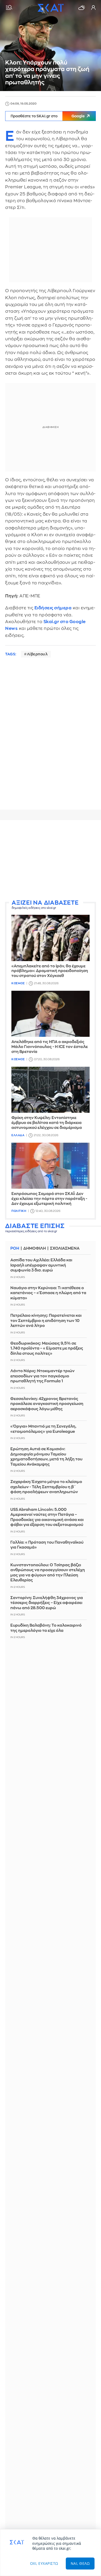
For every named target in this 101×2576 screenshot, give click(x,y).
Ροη (15, 1248)
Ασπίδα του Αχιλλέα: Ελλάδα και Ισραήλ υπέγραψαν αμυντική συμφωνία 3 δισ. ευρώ (41, 1265)
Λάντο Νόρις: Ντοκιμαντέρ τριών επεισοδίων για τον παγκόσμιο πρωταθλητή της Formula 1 (42, 1376)
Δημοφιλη (35, 1248)
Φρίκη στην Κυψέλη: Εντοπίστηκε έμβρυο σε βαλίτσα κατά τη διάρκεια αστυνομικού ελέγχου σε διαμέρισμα (47, 1123)
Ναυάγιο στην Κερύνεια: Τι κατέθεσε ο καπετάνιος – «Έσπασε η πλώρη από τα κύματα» (48, 1293)
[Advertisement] (51, 860)
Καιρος (82, 8)
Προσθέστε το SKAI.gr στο (48, 116)
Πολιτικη (19, 1211)
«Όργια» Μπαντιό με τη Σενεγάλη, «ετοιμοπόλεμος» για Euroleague (43, 1429)
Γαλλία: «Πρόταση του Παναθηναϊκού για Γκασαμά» (47, 1545)
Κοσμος (18, 983)
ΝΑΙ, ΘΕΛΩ (80, 2563)
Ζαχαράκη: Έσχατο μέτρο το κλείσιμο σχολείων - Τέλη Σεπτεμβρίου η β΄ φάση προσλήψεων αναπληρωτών (46, 1487)
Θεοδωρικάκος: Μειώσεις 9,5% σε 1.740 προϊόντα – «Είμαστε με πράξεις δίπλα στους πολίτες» (47, 1348)
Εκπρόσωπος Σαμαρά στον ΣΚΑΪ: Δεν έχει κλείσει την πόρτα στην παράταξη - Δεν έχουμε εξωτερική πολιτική (49, 1199)
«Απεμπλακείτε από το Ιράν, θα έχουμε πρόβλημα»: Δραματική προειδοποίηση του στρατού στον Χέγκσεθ (50, 971)
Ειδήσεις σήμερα (53, 608)
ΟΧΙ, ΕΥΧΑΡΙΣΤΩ (44, 2563)
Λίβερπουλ (37, 654)
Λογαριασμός (93, 8)
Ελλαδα (18, 1135)
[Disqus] (51, 739)
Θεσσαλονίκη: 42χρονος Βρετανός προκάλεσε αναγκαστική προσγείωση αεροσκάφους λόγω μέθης (47, 1404)
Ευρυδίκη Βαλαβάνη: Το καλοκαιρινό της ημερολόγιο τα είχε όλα (46, 1628)
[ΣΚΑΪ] (51, 8)
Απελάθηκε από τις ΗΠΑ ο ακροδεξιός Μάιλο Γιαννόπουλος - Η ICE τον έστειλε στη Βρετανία (50, 1047)
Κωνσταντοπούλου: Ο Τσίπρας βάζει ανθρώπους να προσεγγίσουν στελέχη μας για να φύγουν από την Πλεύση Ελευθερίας (48, 1573)
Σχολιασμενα (65, 1248)
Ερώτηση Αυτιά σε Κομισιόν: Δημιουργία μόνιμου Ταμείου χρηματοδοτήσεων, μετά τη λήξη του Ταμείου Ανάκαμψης (46, 1457)
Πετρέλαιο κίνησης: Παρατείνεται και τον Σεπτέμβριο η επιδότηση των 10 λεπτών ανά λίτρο (46, 1321)
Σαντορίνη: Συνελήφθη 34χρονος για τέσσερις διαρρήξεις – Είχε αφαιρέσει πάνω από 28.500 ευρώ (47, 1603)
